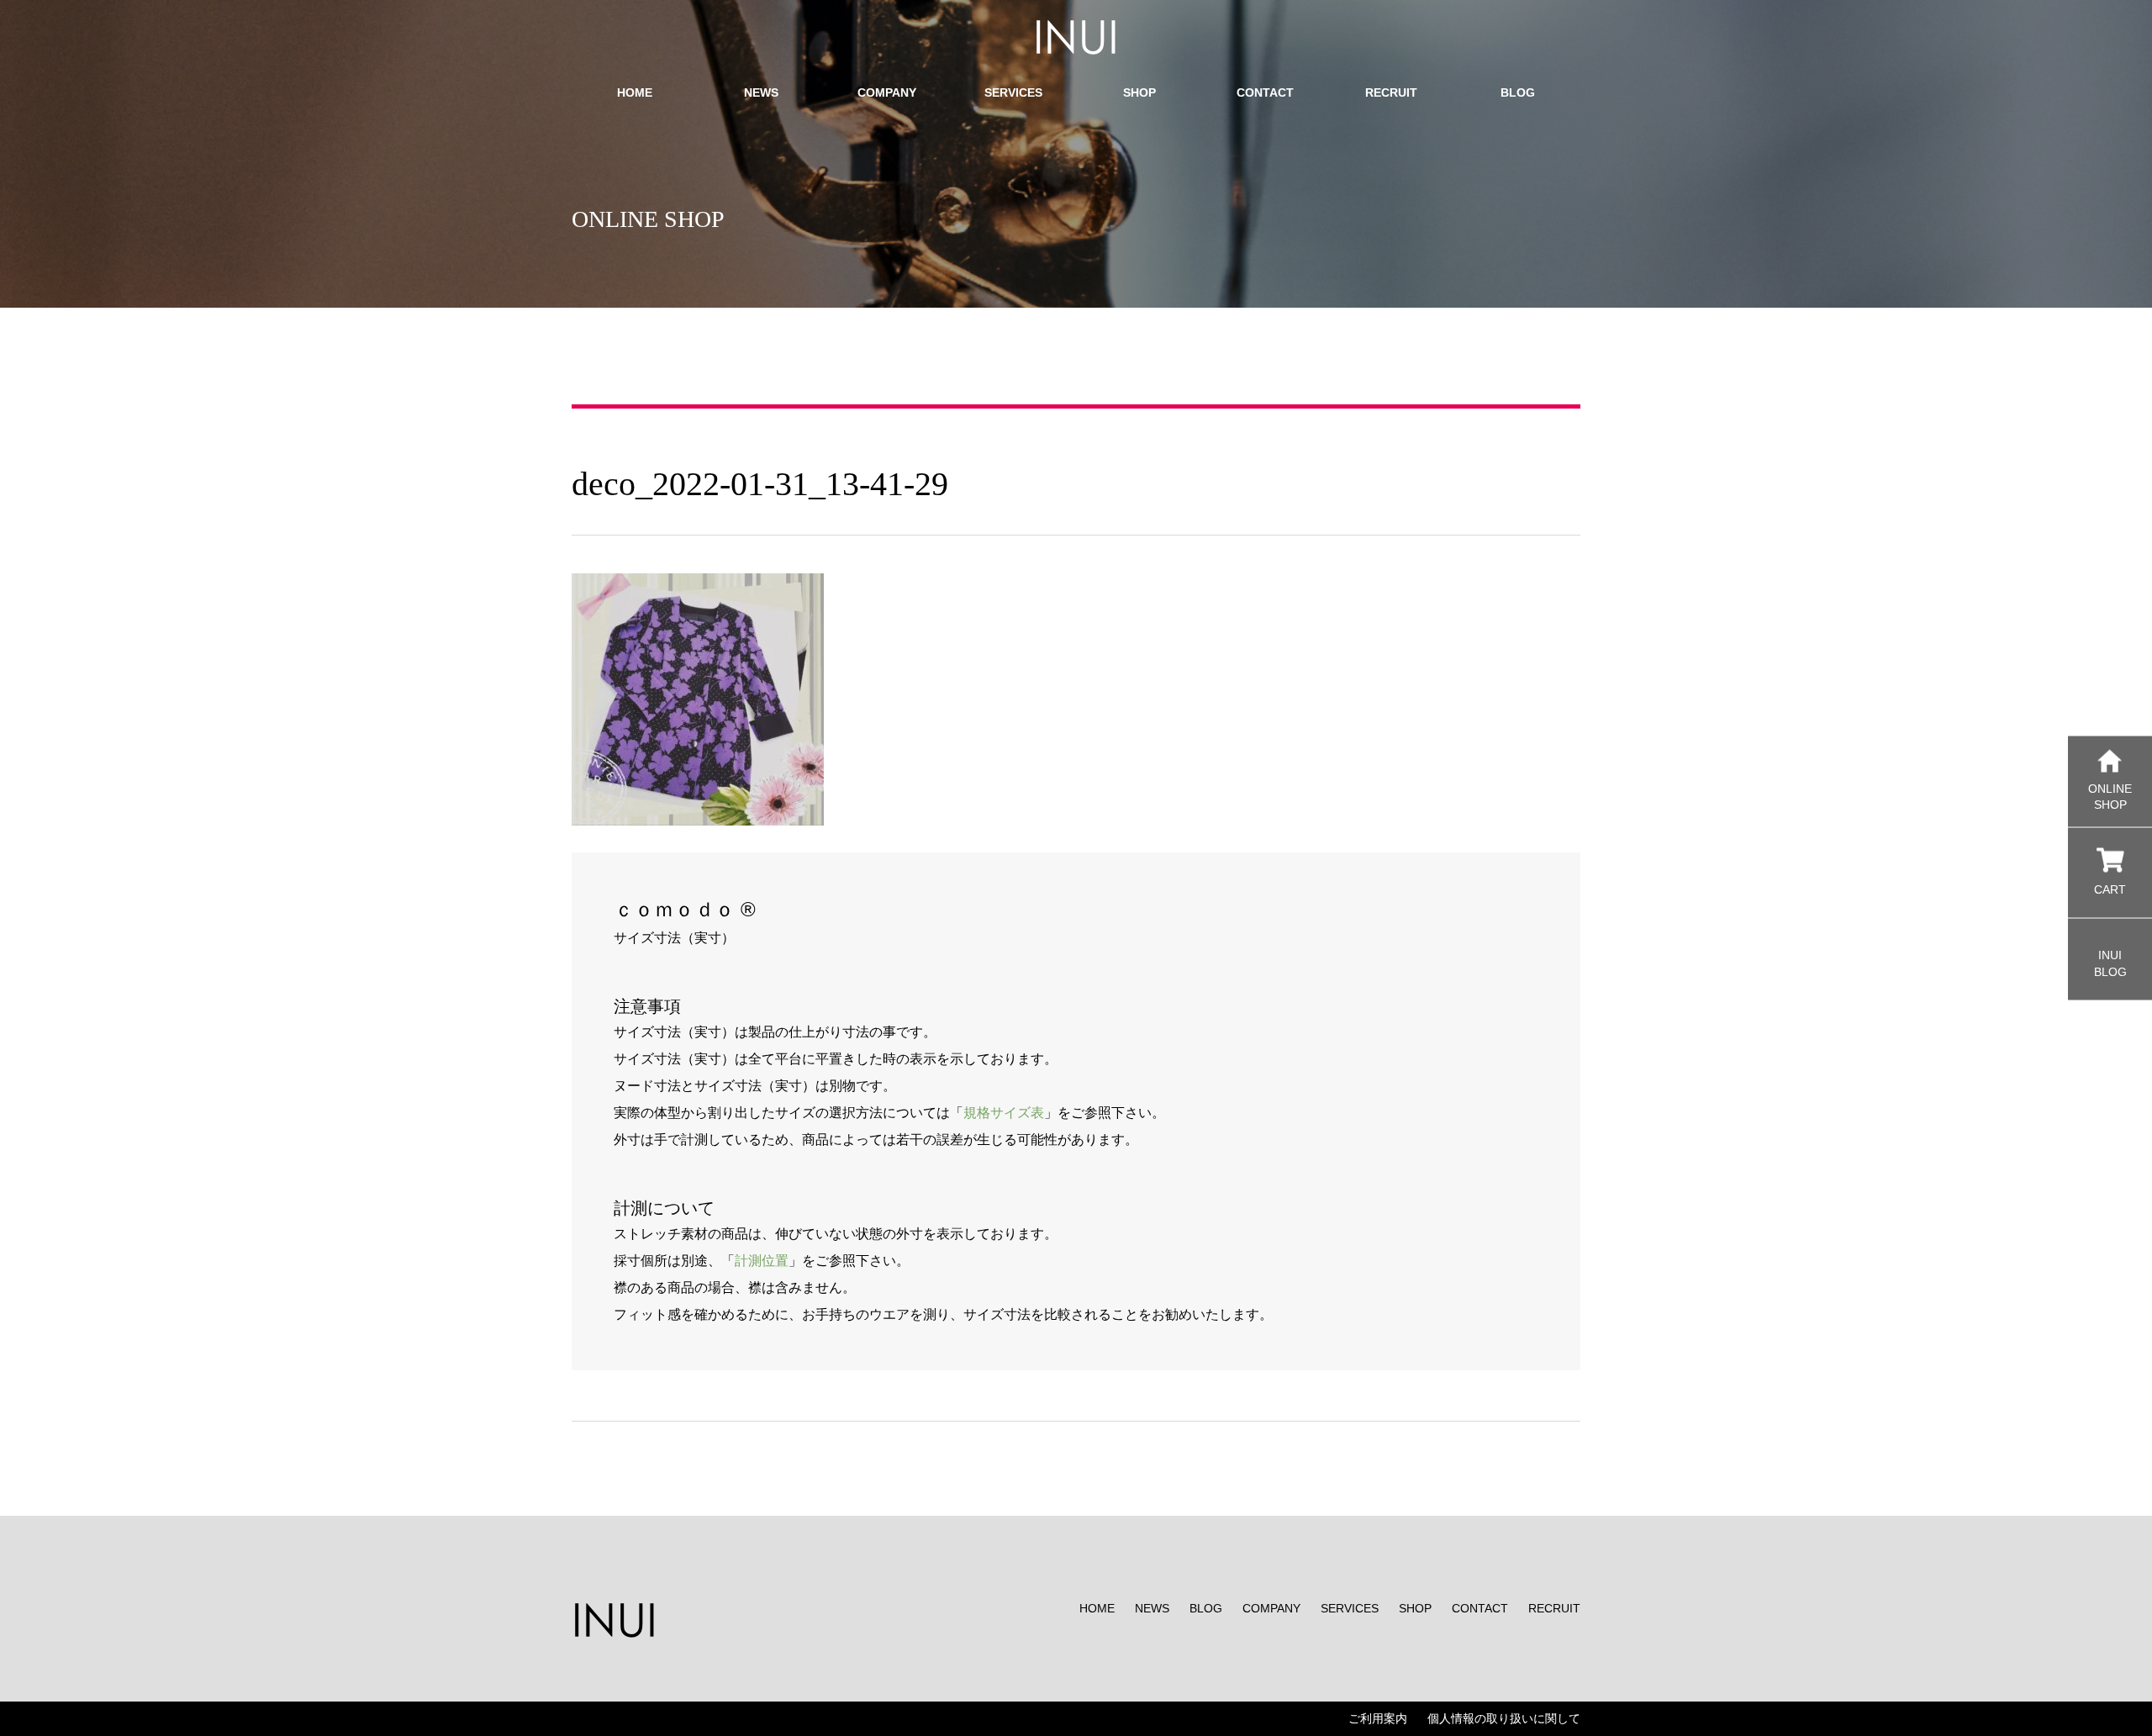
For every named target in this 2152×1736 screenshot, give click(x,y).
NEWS (1152, 1608)
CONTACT (1480, 1608)
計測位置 (762, 1261)
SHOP (1415, 1608)
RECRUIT (1554, 1608)
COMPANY (1271, 1608)
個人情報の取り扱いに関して (1504, 1718)
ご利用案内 (1378, 1718)
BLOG (1206, 1608)
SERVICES (1350, 1608)
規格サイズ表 (1004, 1113)
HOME (1097, 1608)
